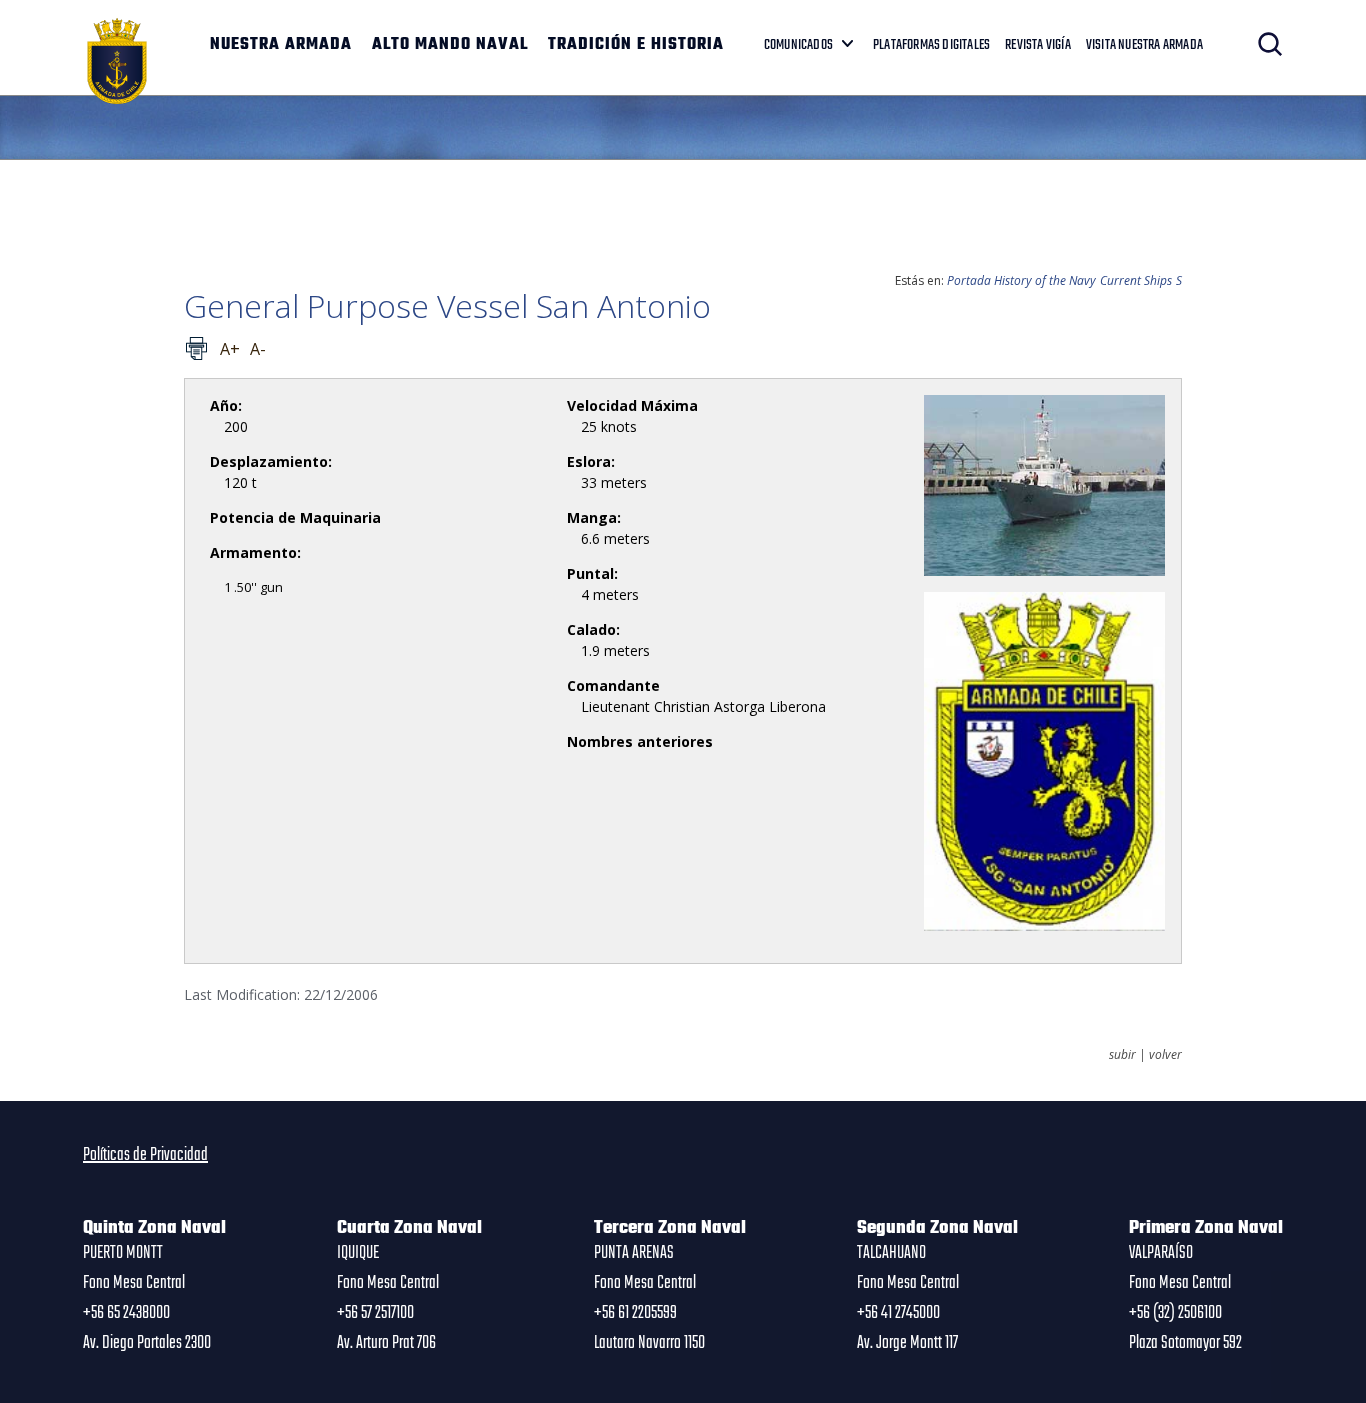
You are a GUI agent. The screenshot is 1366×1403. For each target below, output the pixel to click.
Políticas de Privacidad (145, 1155)
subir (1122, 1055)
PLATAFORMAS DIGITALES (931, 45)
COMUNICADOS (798, 45)
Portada (969, 280)
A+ (230, 349)
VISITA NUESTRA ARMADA (1144, 45)
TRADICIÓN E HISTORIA (636, 45)
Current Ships (1136, 280)
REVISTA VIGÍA (1038, 45)
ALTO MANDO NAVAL (450, 45)
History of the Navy (1045, 280)
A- (258, 349)
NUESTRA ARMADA (281, 45)
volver (1165, 1055)
